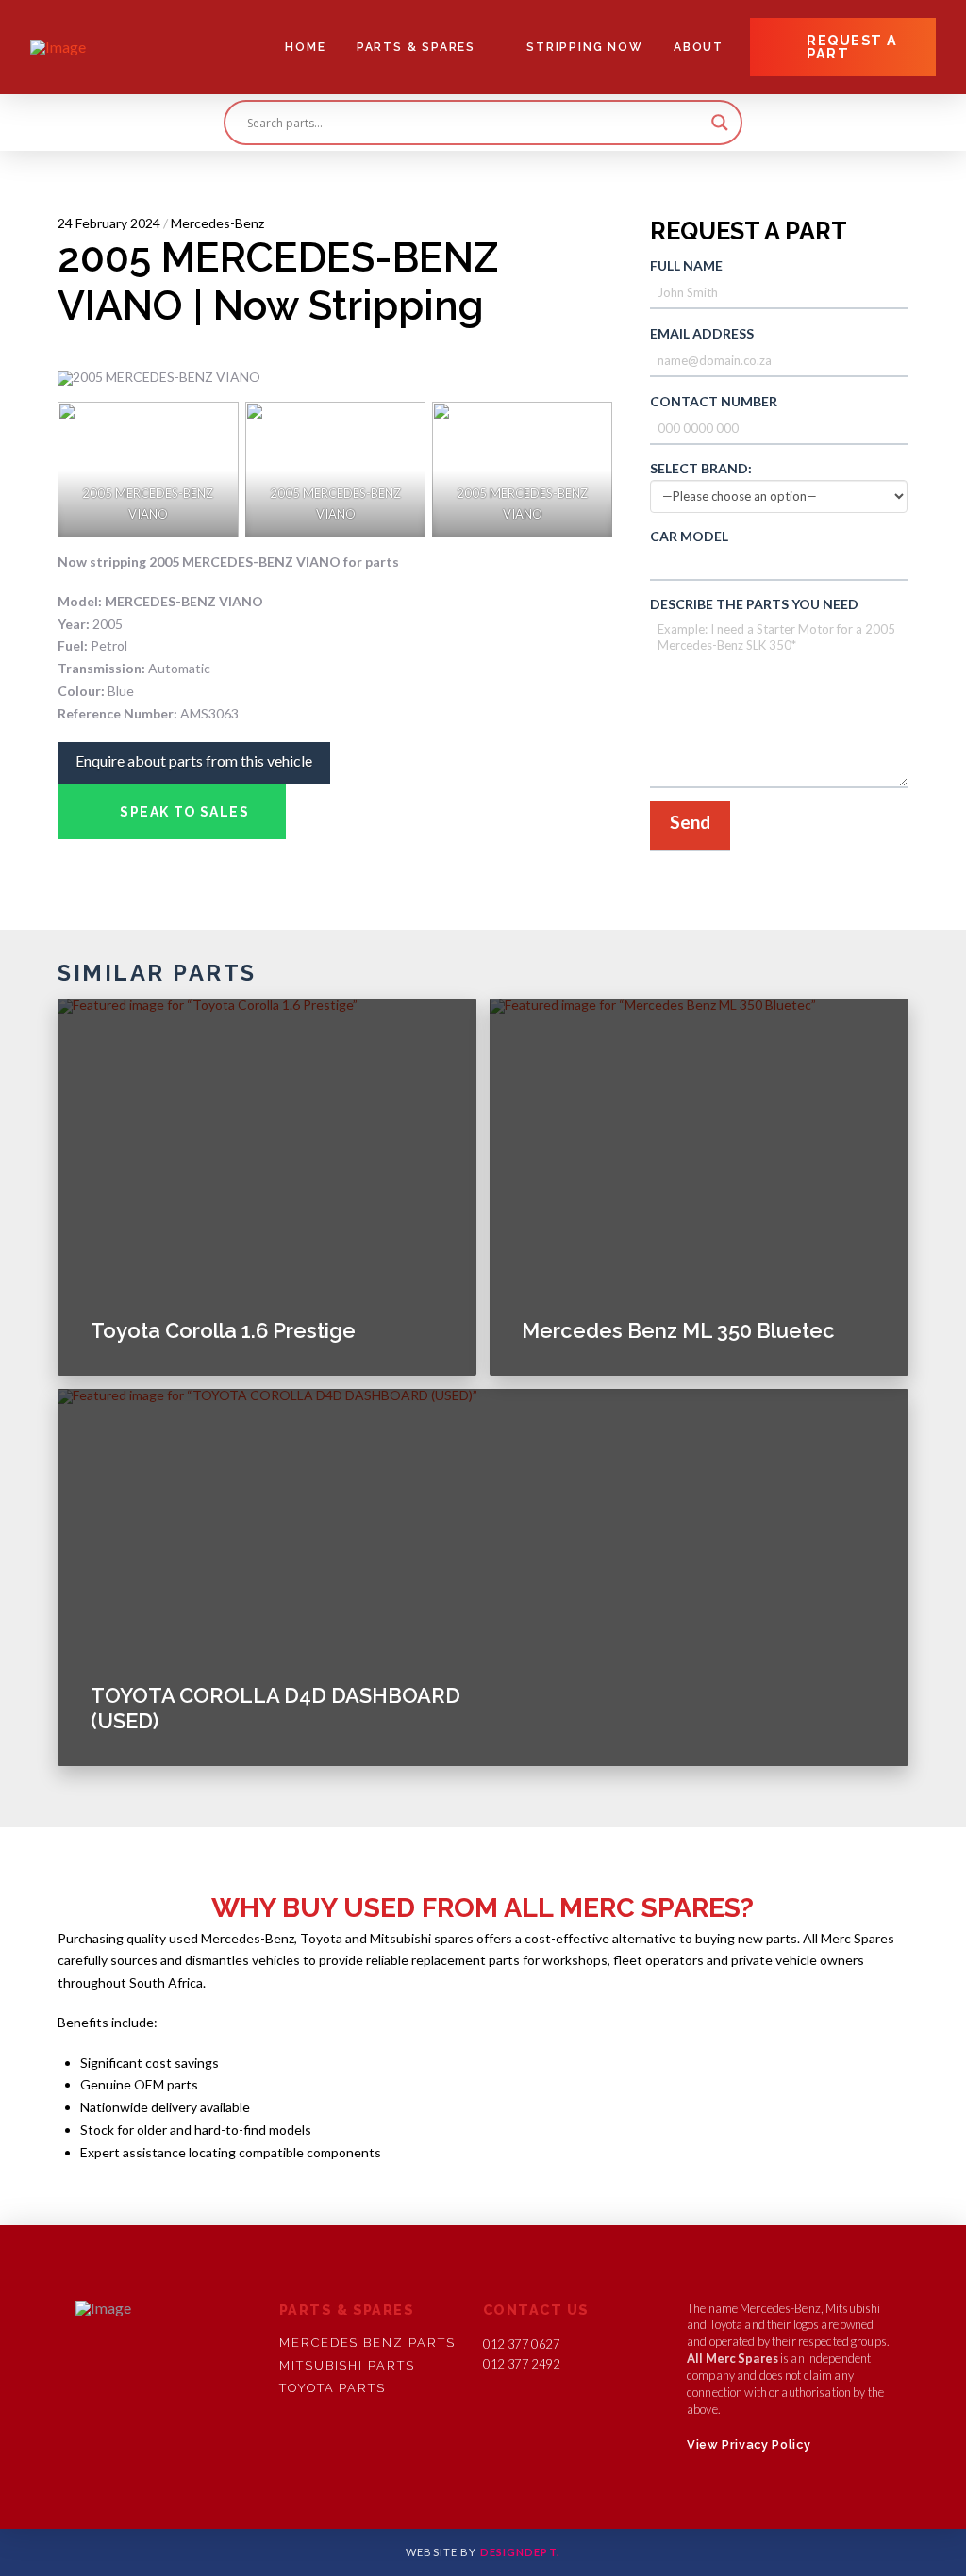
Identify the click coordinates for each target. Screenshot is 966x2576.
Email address (702, 333)
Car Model (689, 536)
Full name (686, 265)
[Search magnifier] (720, 123)
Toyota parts (333, 2388)
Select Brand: (701, 468)
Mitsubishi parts (347, 2365)
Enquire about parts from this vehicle (194, 760)
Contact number (714, 401)
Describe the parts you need (754, 604)
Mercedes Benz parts (367, 2343)
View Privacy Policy (749, 2444)
